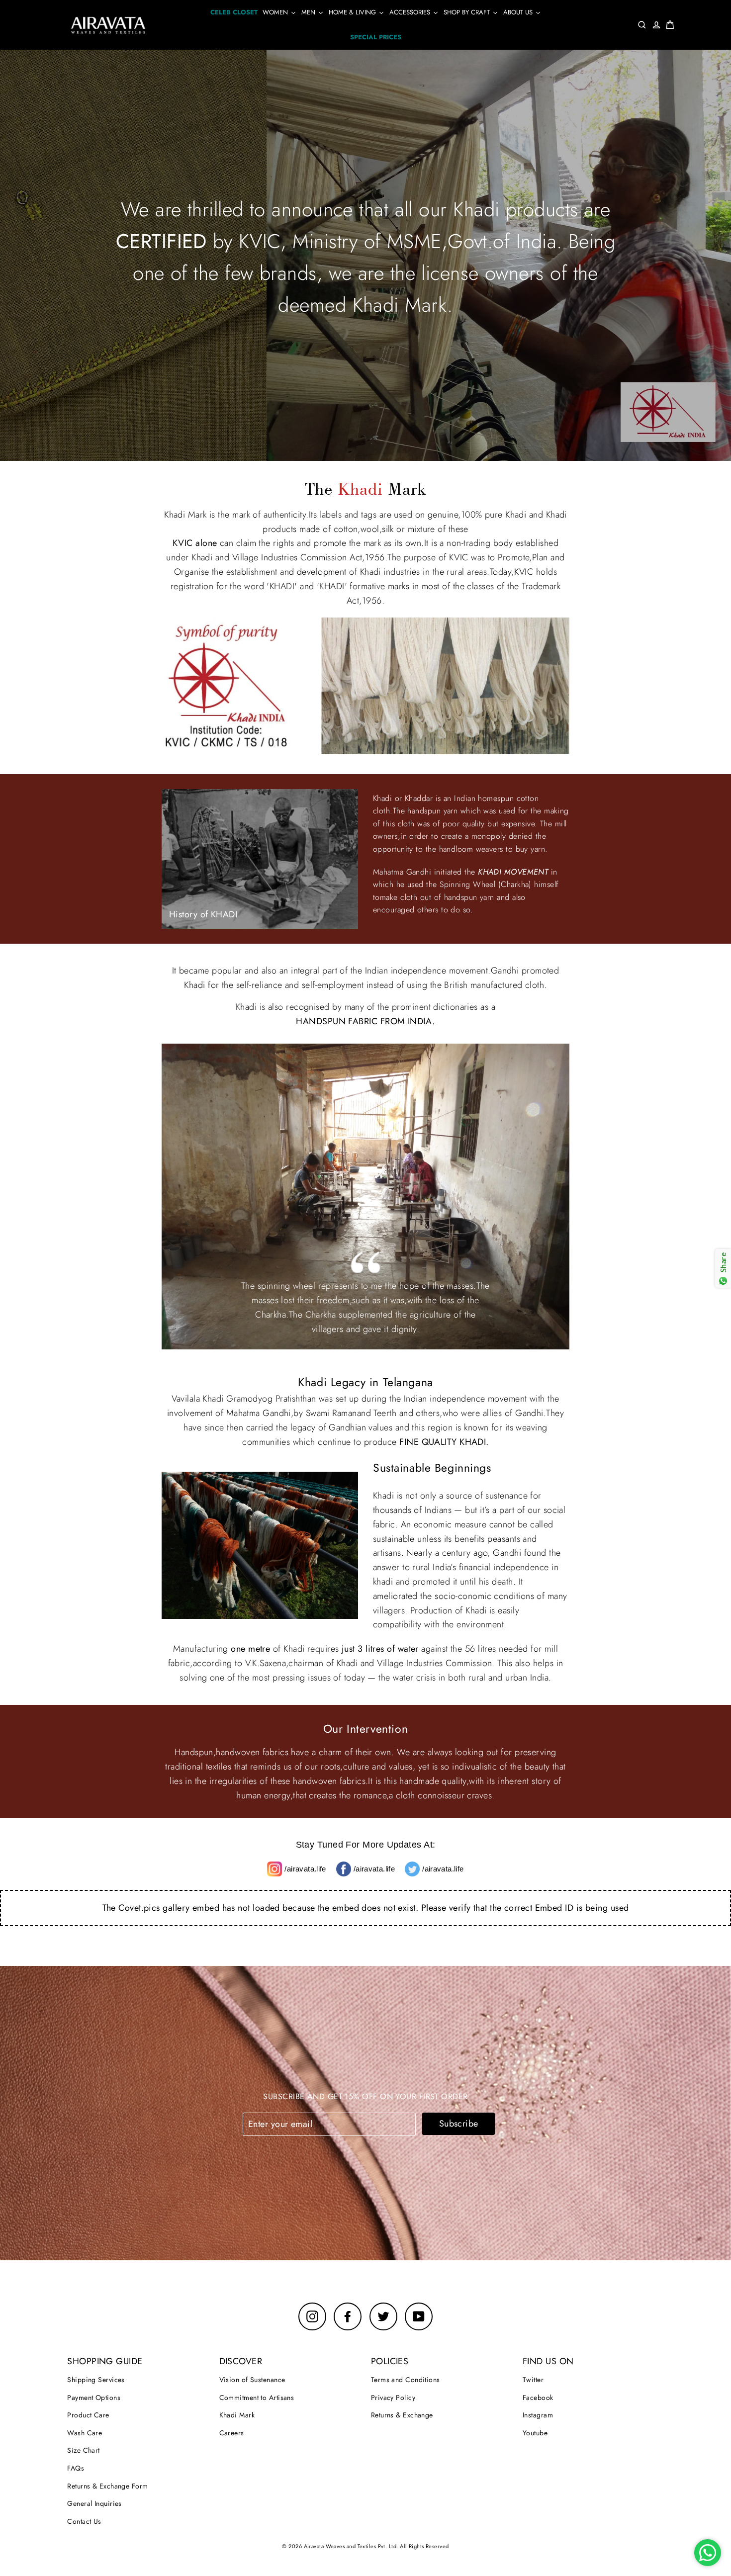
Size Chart (84, 2450)
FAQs (76, 2468)
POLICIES (390, 2361)
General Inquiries (94, 2503)
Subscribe (459, 2124)
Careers (232, 2433)
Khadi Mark (237, 2415)
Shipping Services (96, 2380)
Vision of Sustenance (252, 2380)
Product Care (88, 2415)
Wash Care (85, 2433)
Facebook (538, 2398)
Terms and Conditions (406, 2380)
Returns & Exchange (402, 2415)
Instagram (538, 2415)
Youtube (535, 2433)
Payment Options (94, 2398)
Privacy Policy (393, 2398)
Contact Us (84, 2521)
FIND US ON (548, 2361)
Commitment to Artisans (257, 2398)
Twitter (533, 2380)
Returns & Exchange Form (107, 2486)
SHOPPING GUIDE (105, 2361)
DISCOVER (241, 2361)
